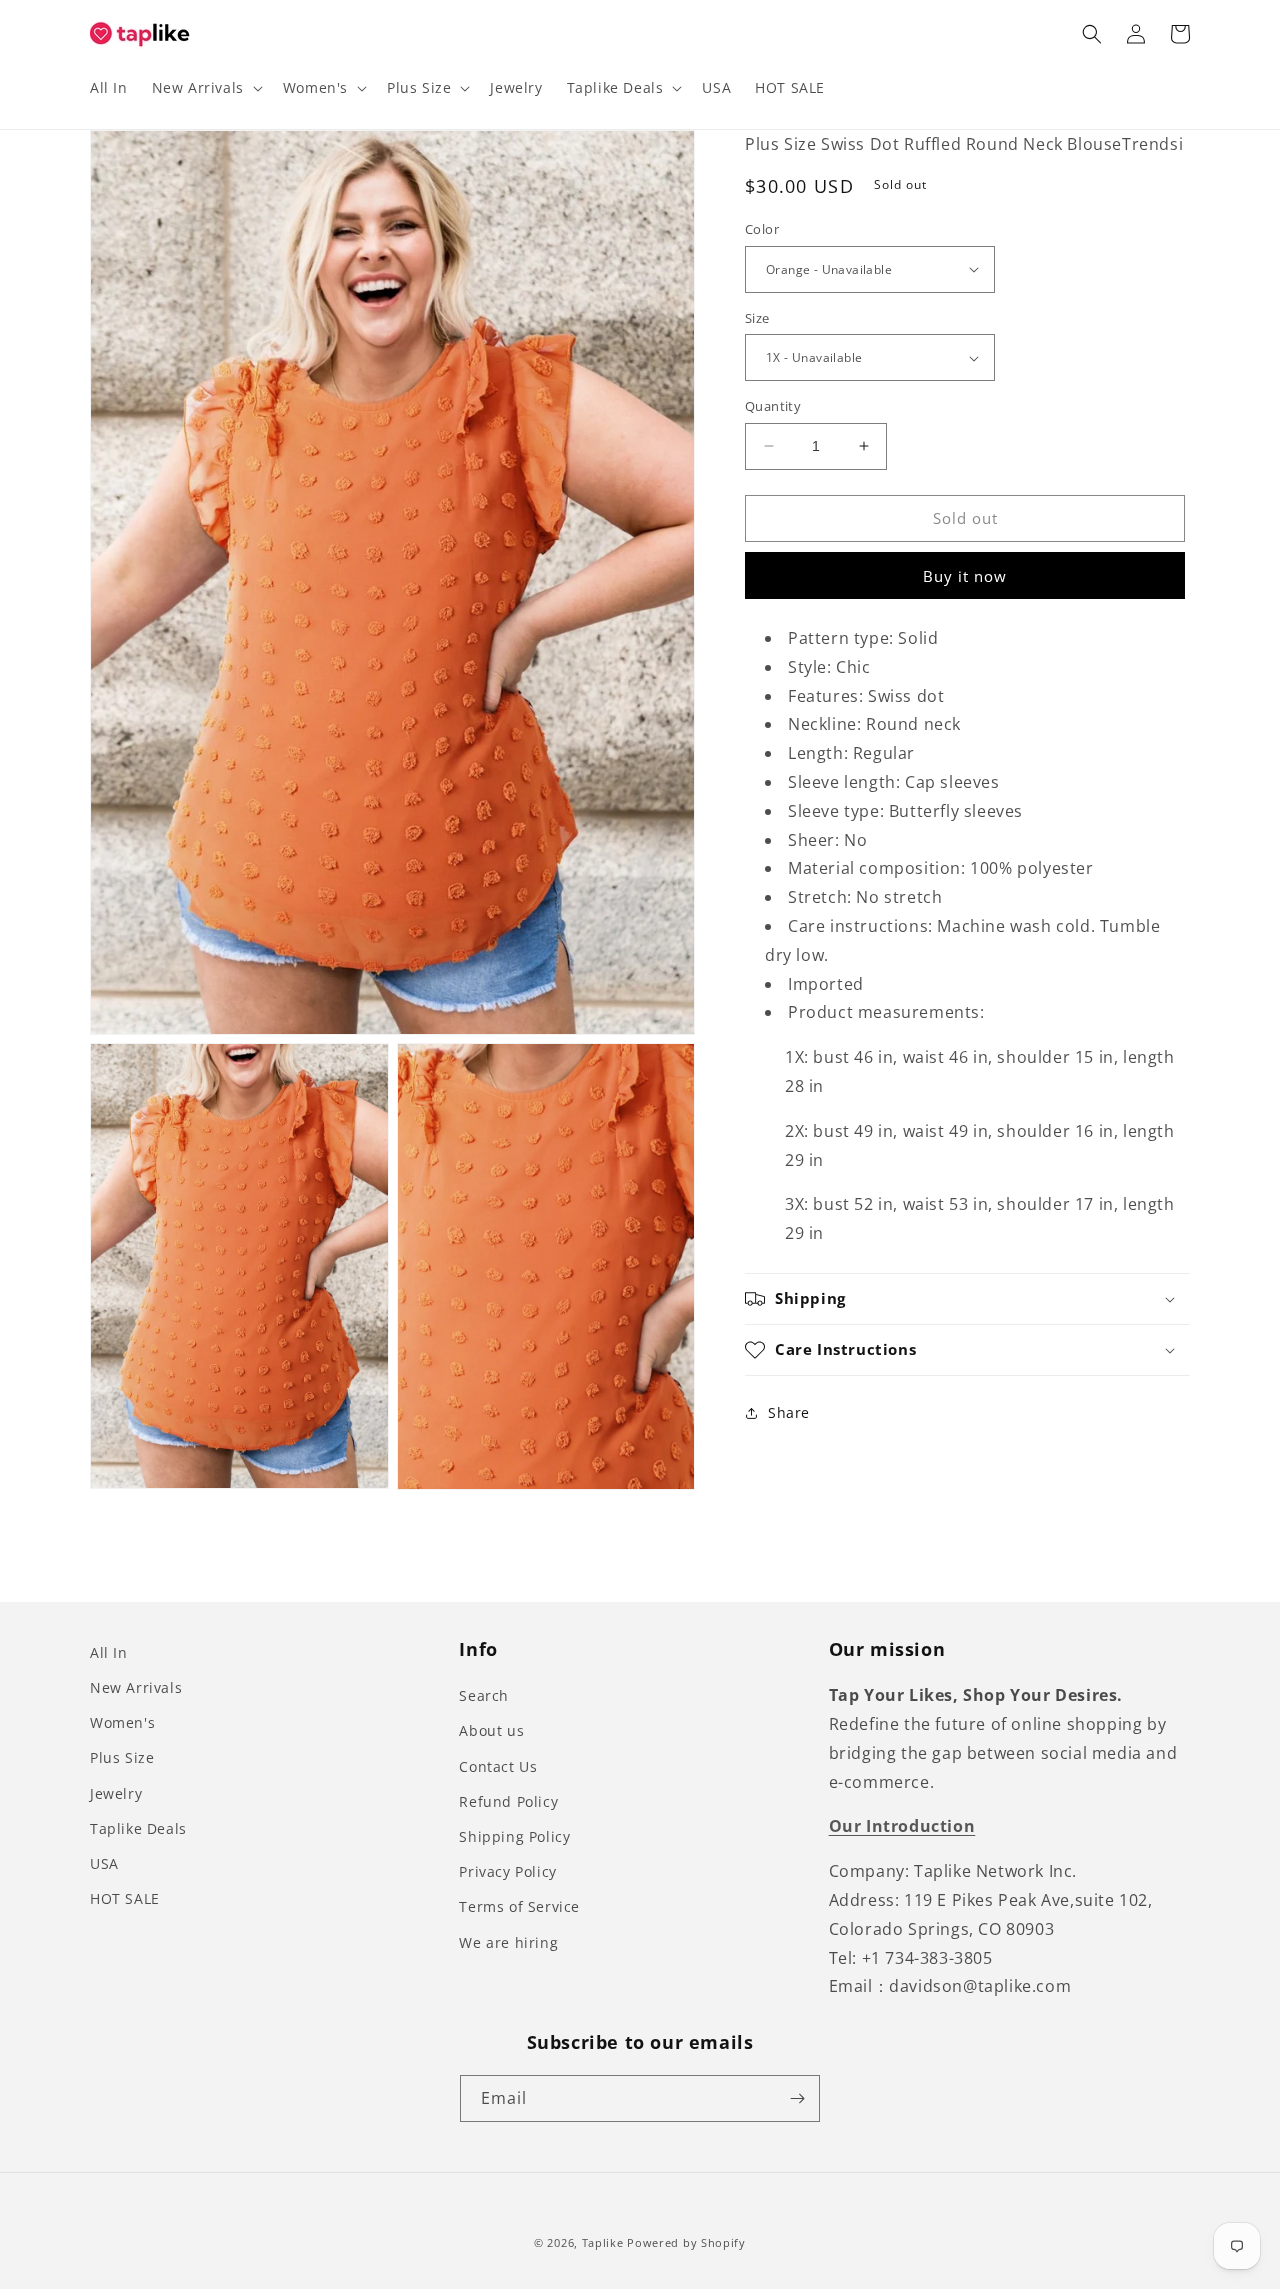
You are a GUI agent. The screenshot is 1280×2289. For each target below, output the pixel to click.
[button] (205, 88)
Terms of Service (519, 1906)
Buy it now (965, 576)
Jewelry (116, 1793)
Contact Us (498, 1766)
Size (757, 318)
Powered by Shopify (686, 2242)
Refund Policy (508, 1801)
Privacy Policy (507, 1871)
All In (109, 1652)
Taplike (603, 2242)
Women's (122, 1722)
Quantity (773, 406)
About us (491, 1730)
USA (104, 1863)
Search (484, 1695)
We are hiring (508, 1942)
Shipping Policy (514, 1836)
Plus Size (122, 1757)
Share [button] (789, 1412)
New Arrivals (136, 1687)
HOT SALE (125, 1898)
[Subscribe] (797, 2098)
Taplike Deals (138, 1828)
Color (762, 229)
